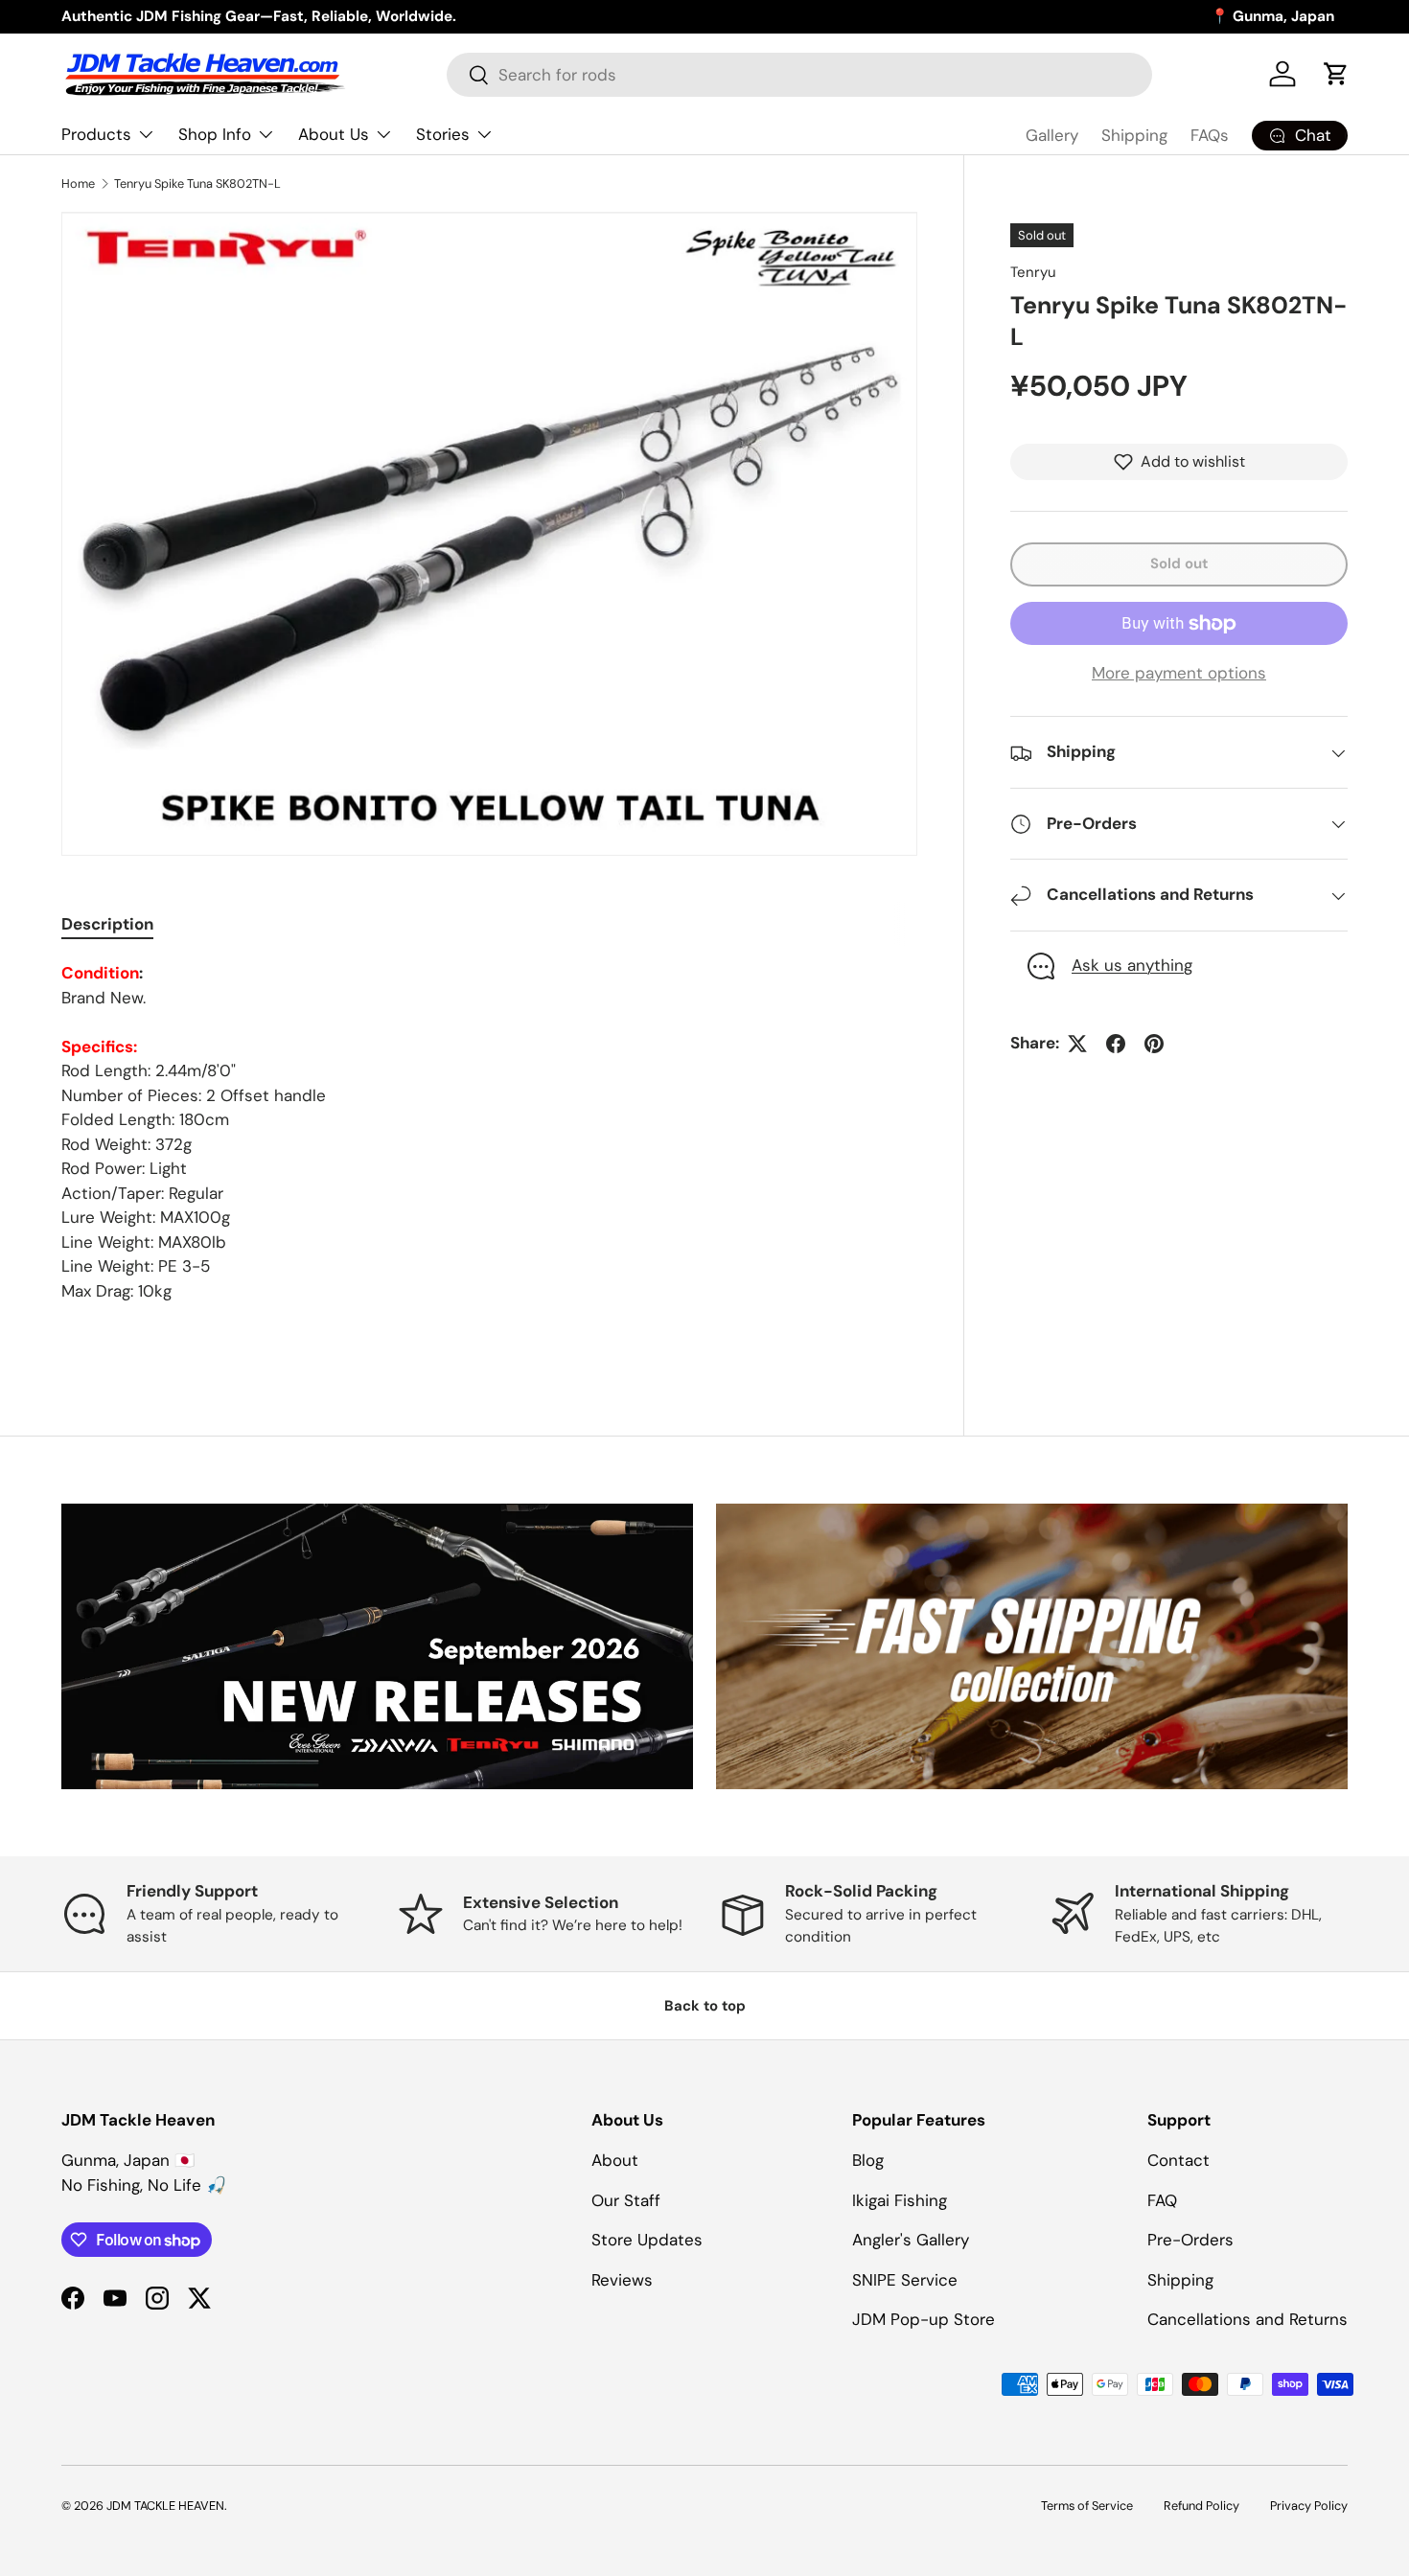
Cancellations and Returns (1247, 2319)
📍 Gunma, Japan (1272, 16)
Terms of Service (1087, 2506)
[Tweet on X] (1077, 1044)
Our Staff (626, 2200)
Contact (1178, 2160)
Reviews (622, 2280)
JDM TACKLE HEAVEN (165, 2506)
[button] (1336, 74)
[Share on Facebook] (1116, 1044)
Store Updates (647, 2240)
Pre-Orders (1190, 2240)
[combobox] (799, 75)
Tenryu (1033, 272)
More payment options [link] (1179, 673)
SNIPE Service (905, 2280)
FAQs (1210, 135)
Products (96, 134)
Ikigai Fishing (900, 2200)
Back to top (705, 2006)
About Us (334, 134)
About (615, 2160)
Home (78, 184)
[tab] (107, 924)
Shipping (1134, 135)
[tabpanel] (489, 1132)
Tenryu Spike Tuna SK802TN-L (197, 184)
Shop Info (215, 134)
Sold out (1179, 563)
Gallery (1052, 135)
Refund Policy (1201, 2506)
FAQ (1162, 2200)
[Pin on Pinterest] (1154, 1044)
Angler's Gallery (911, 2240)
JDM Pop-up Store (924, 2319)
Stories (443, 134)
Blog (868, 2160)
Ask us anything (1132, 966)
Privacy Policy (1309, 2506)
